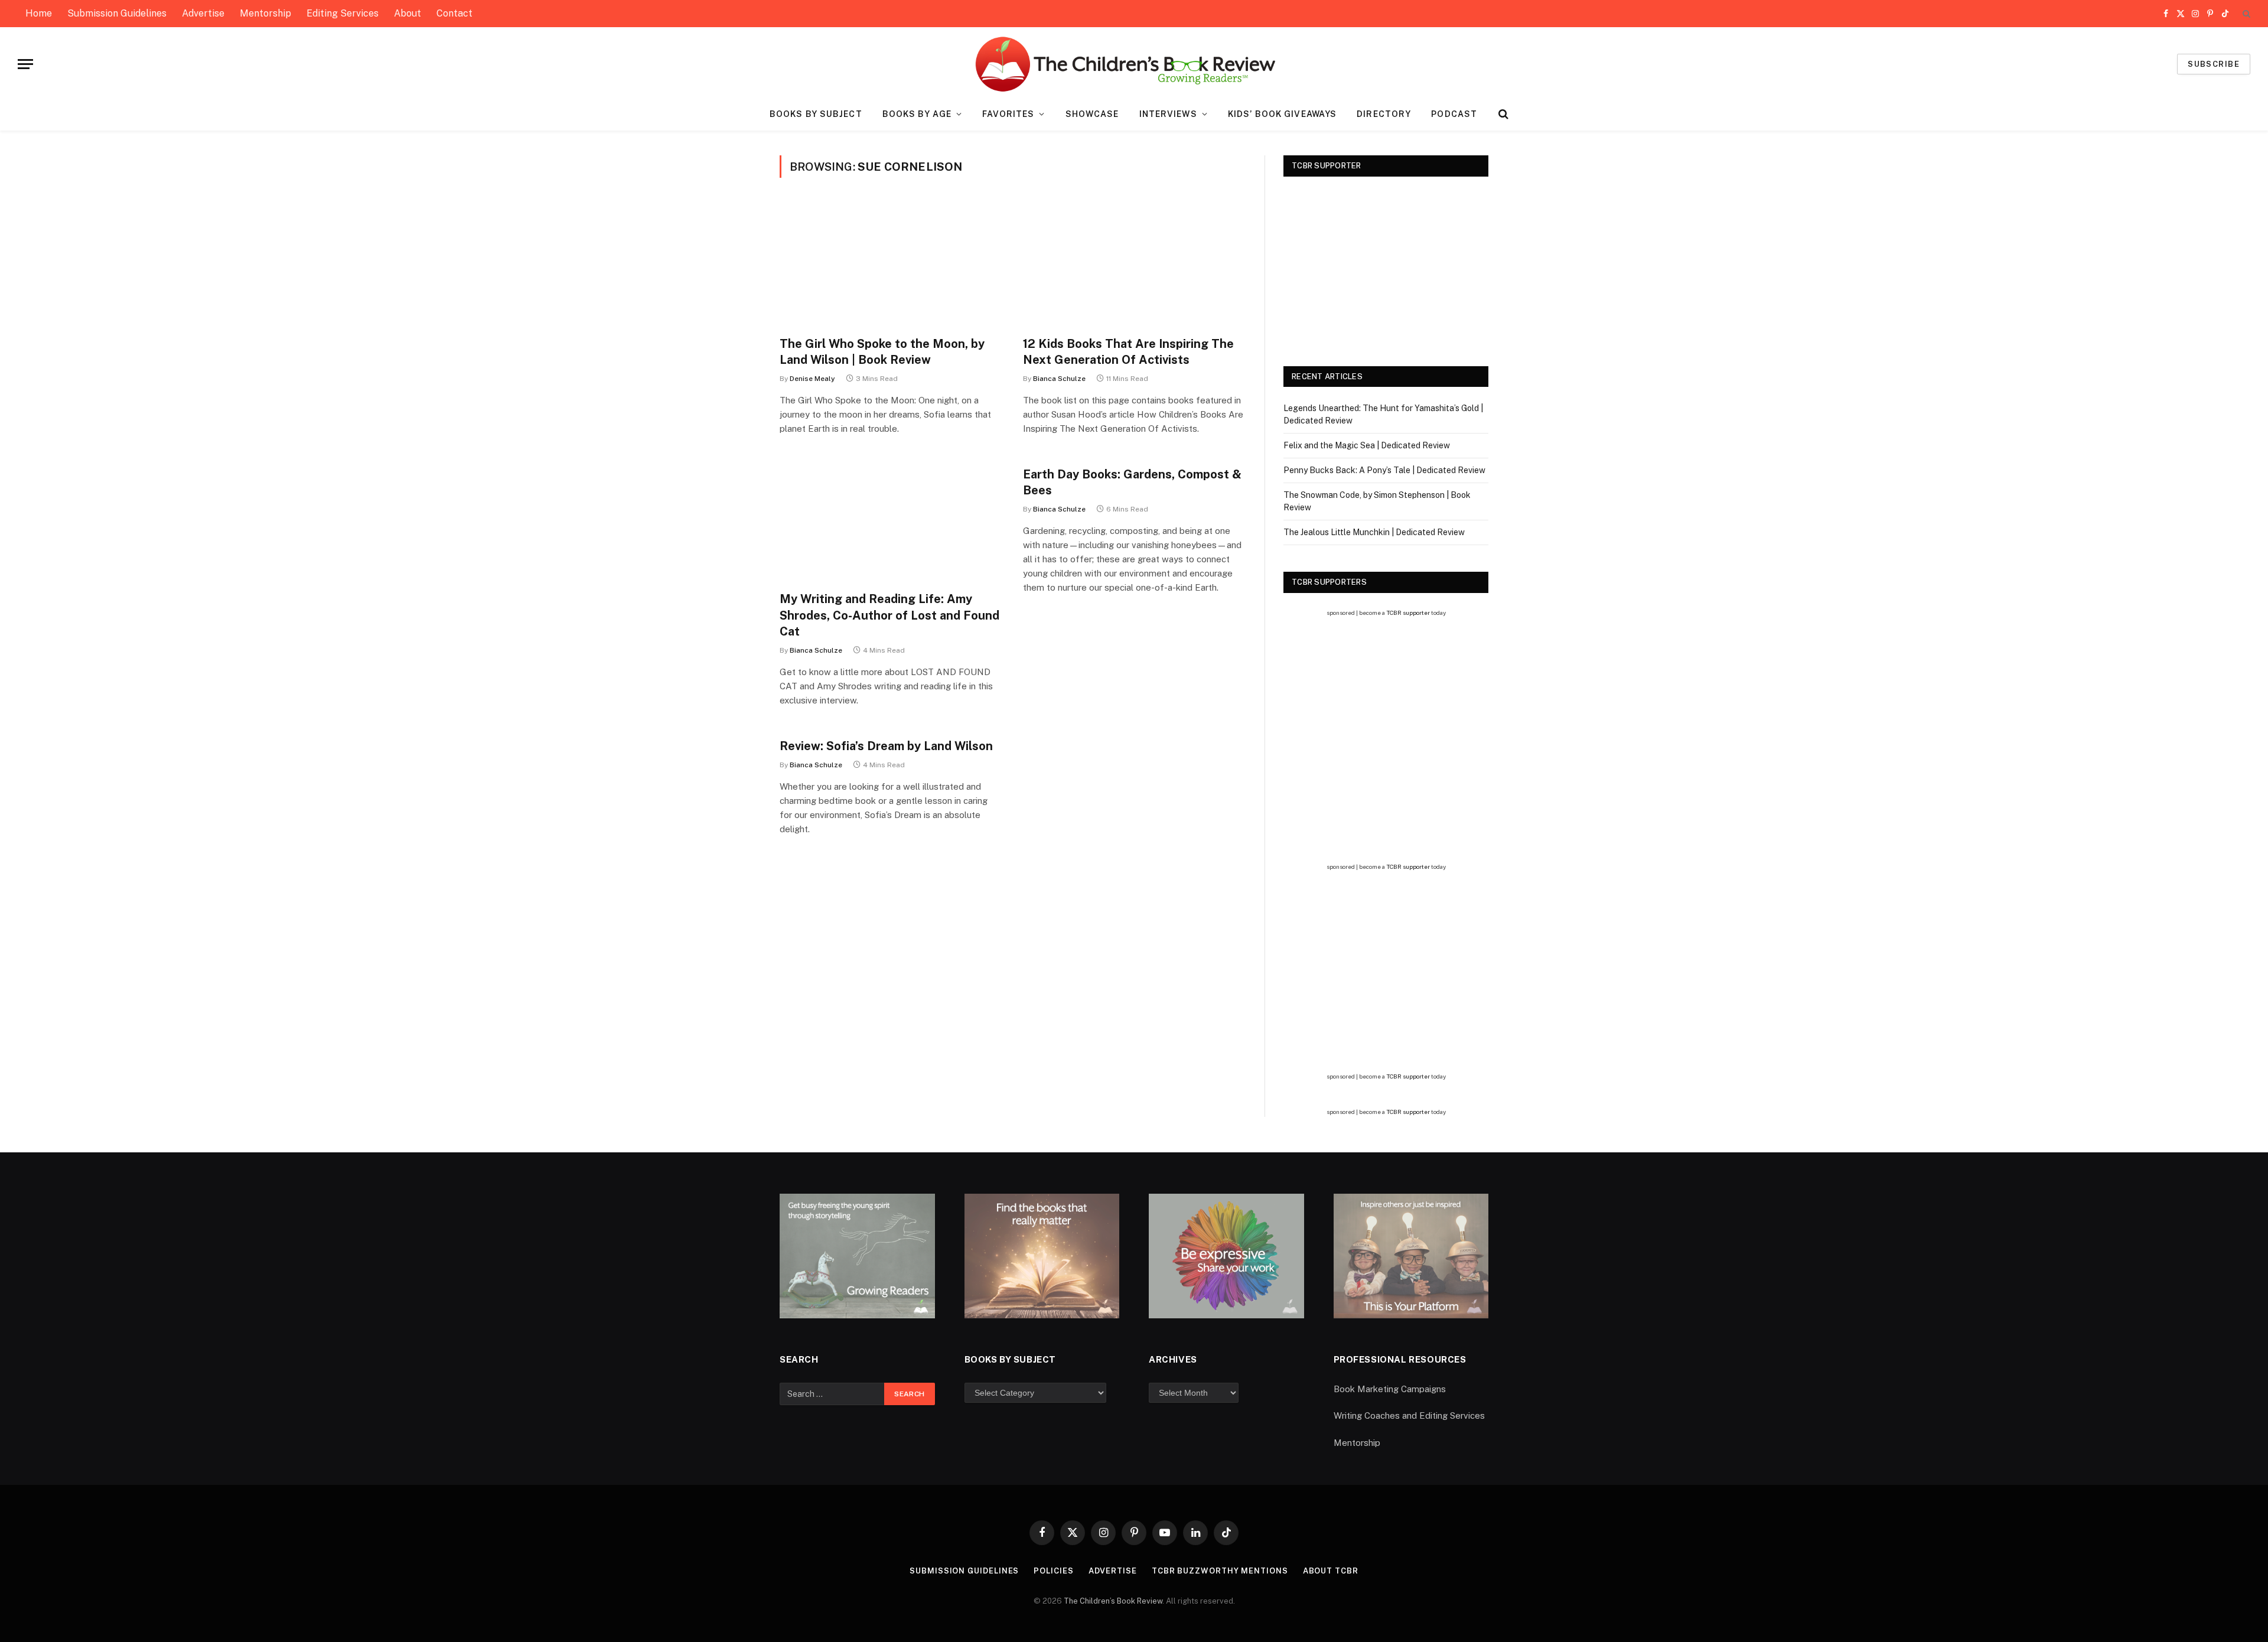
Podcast (1454, 114)
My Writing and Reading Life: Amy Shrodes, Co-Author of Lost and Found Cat (889, 615)
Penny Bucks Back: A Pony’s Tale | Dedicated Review (1384, 470)
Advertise (203, 13)
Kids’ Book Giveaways (1282, 114)
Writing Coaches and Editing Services (1409, 1415)
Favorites (1008, 114)
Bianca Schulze (1059, 379)
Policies (1053, 1571)
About (408, 13)
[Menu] (25, 64)
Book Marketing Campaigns (1390, 1389)
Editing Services (343, 13)
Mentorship (265, 13)
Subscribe (2214, 64)
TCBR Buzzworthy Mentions (1220, 1571)
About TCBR (1331, 1571)
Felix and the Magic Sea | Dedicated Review (1367, 445)
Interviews (1168, 114)
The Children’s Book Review (1113, 1601)
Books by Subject (816, 114)
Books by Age (917, 114)
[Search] (2245, 14)
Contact (454, 13)
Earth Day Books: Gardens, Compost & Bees (1132, 482)
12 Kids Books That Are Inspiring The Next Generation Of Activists (1128, 352)
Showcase (1092, 114)
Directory (1384, 114)
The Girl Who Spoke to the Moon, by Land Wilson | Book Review (882, 352)
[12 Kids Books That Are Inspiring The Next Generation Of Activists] (1134, 264)
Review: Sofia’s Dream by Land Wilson (886, 746)
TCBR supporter (1408, 613)
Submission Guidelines (117, 13)
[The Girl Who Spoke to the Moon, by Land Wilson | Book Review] (891, 264)
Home (39, 13)
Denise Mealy (812, 379)
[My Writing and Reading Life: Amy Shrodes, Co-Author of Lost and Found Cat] (891, 520)
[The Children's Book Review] (1134, 64)
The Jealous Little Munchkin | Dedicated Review (1374, 532)
